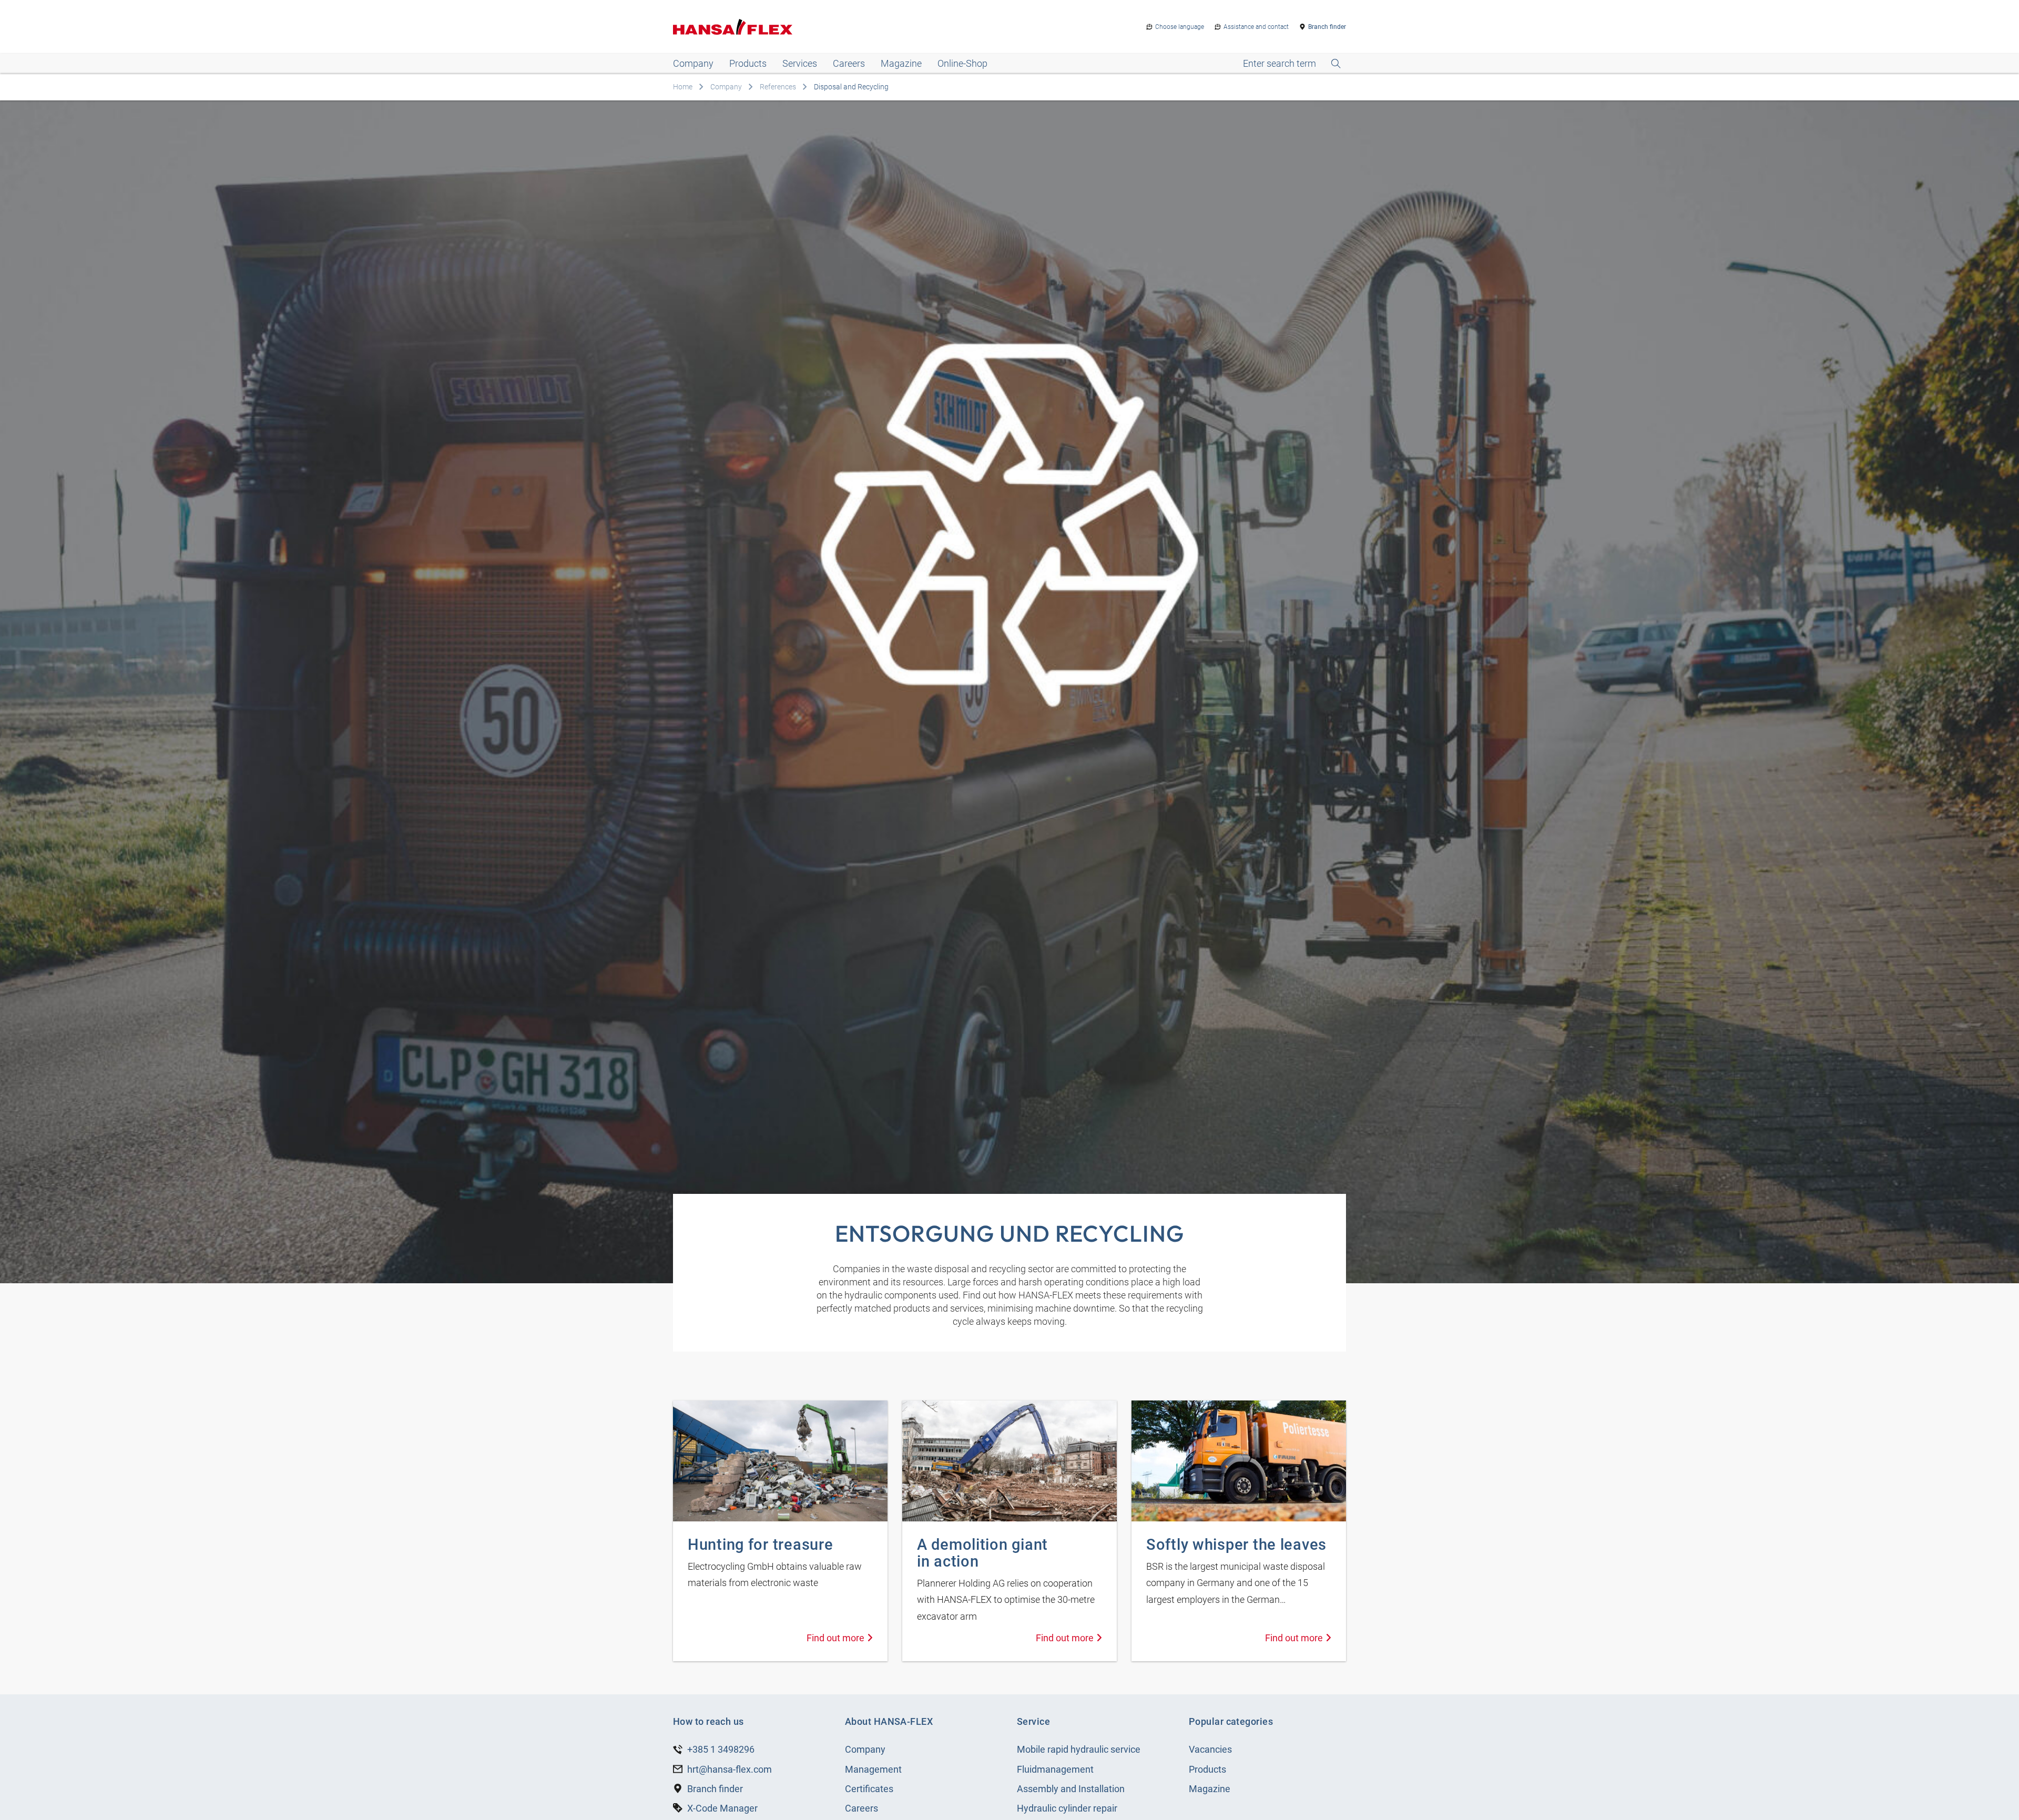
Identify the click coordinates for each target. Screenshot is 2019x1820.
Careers (849, 63)
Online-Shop (962, 63)
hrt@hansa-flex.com (730, 1769)
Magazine (901, 63)
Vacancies (1210, 1749)
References (778, 87)
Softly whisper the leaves (1236, 1545)
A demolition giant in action (982, 1553)
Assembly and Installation (1071, 1789)
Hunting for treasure (760, 1545)
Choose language (1180, 27)
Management (873, 1769)
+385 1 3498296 (721, 1749)
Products (748, 63)
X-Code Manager (722, 1808)
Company (693, 63)
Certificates (869, 1789)
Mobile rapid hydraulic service (1079, 1749)
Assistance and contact (1256, 27)
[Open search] (1292, 64)
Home (683, 87)
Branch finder (1327, 27)
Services (800, 63)
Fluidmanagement (1055, 1769)
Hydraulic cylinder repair (1067, 1808)
